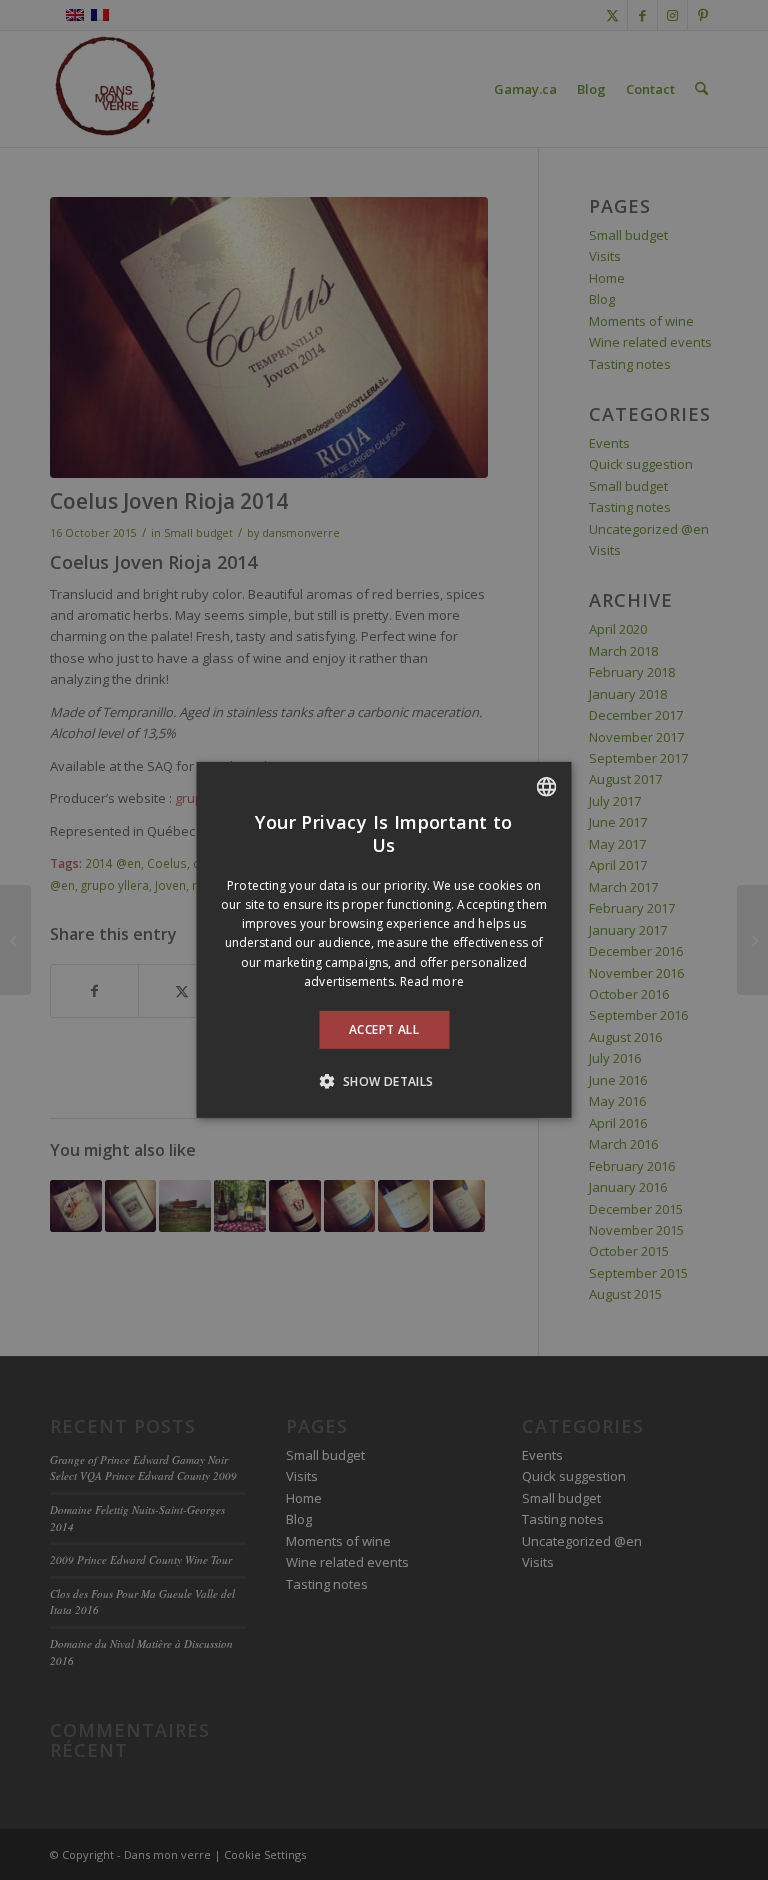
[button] (383, 1081)
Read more (432, 981)
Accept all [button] (384, 1029)
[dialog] (384, 940)
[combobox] (547, 787)
